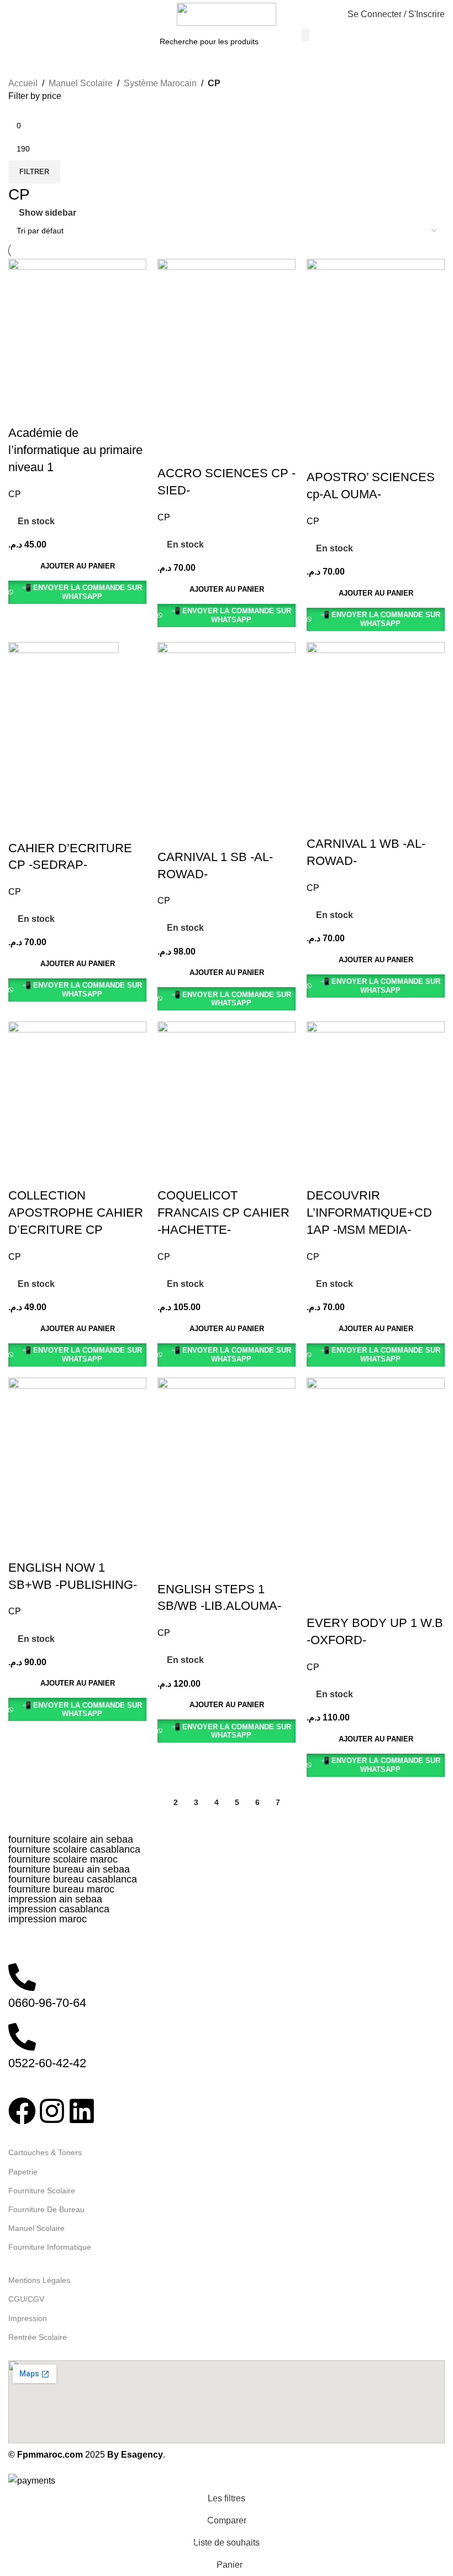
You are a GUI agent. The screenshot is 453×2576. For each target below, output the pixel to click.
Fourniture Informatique (50, 2247)
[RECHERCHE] (305, 35)
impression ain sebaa (55, 1899)
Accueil (23, 83)
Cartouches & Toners (45, 2152)
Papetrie (23, 2172)
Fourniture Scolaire (42, 2191)
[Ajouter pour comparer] (22, 411)
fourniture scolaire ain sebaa (71, 1839)
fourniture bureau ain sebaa (69, 1869)
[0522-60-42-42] (22, 2037)
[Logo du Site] (227, 14)
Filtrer (34, 172)
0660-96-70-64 (47, 2003)
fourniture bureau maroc (61, 1889)
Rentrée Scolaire (38, 2337)
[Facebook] (22, 2111)
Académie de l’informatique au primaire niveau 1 (75, 450)
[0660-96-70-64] (22, 1977)
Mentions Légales (39, 2280)
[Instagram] (52, 2111)
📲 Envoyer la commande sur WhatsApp (82, 592)
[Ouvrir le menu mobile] (13, 14)
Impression (28, 2318)
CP (15, 494)
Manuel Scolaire (81, 83)
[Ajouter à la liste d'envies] (82, 411)
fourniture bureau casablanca (73, 1879)
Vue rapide (52, 411)
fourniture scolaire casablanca (74, 1849)
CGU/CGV (26, 2299)
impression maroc (48, 1919)
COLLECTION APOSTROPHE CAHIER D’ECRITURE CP (76, 1213)
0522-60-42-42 (47, 2063)
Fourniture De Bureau (46, 2209)
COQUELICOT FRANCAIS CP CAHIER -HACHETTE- (223, 1213)
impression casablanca (59, 1909)
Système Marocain (160, 83)
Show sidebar (48, 213)
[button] (77, 566)
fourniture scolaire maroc (63, 1859)
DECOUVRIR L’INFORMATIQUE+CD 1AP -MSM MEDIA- (369, 1213)
